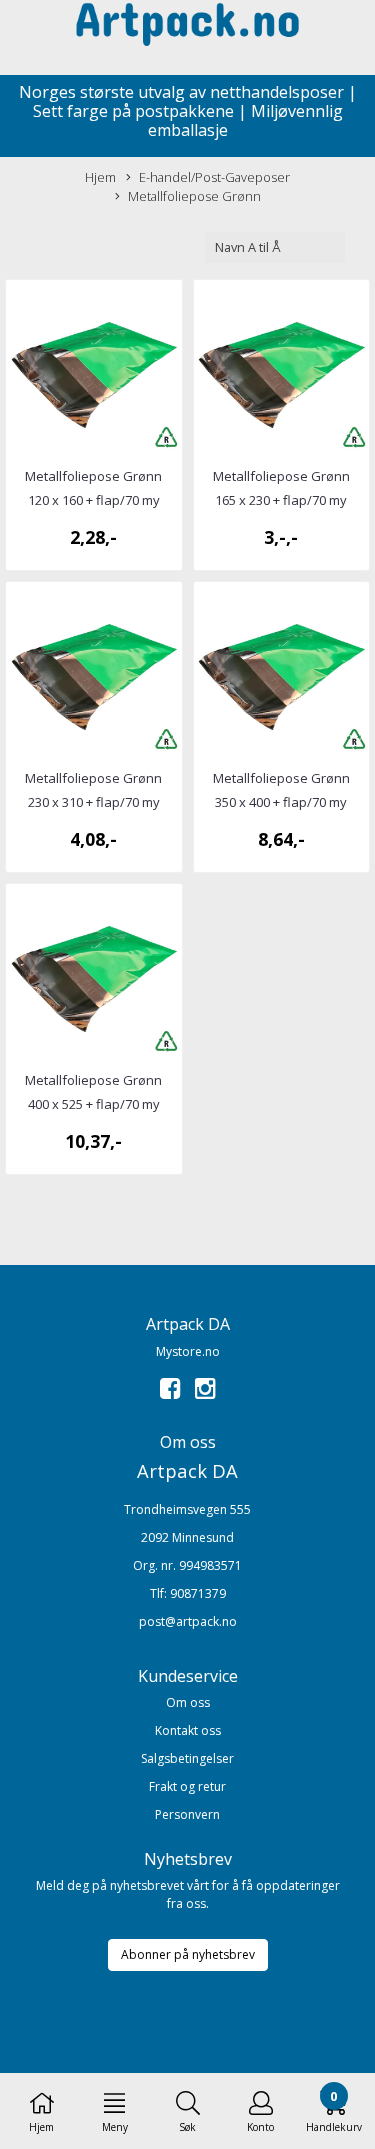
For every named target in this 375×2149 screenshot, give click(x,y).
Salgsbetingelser (187, 1758)
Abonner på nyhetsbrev (188, 1954)
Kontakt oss (188, 1730)
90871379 (198, 1593)
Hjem (100, 177)
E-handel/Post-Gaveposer (214, 177)
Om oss (188, 1702)
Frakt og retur (187, 1786)
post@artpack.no (188, 1621)
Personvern (187, 1814)
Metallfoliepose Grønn (194, 196)
